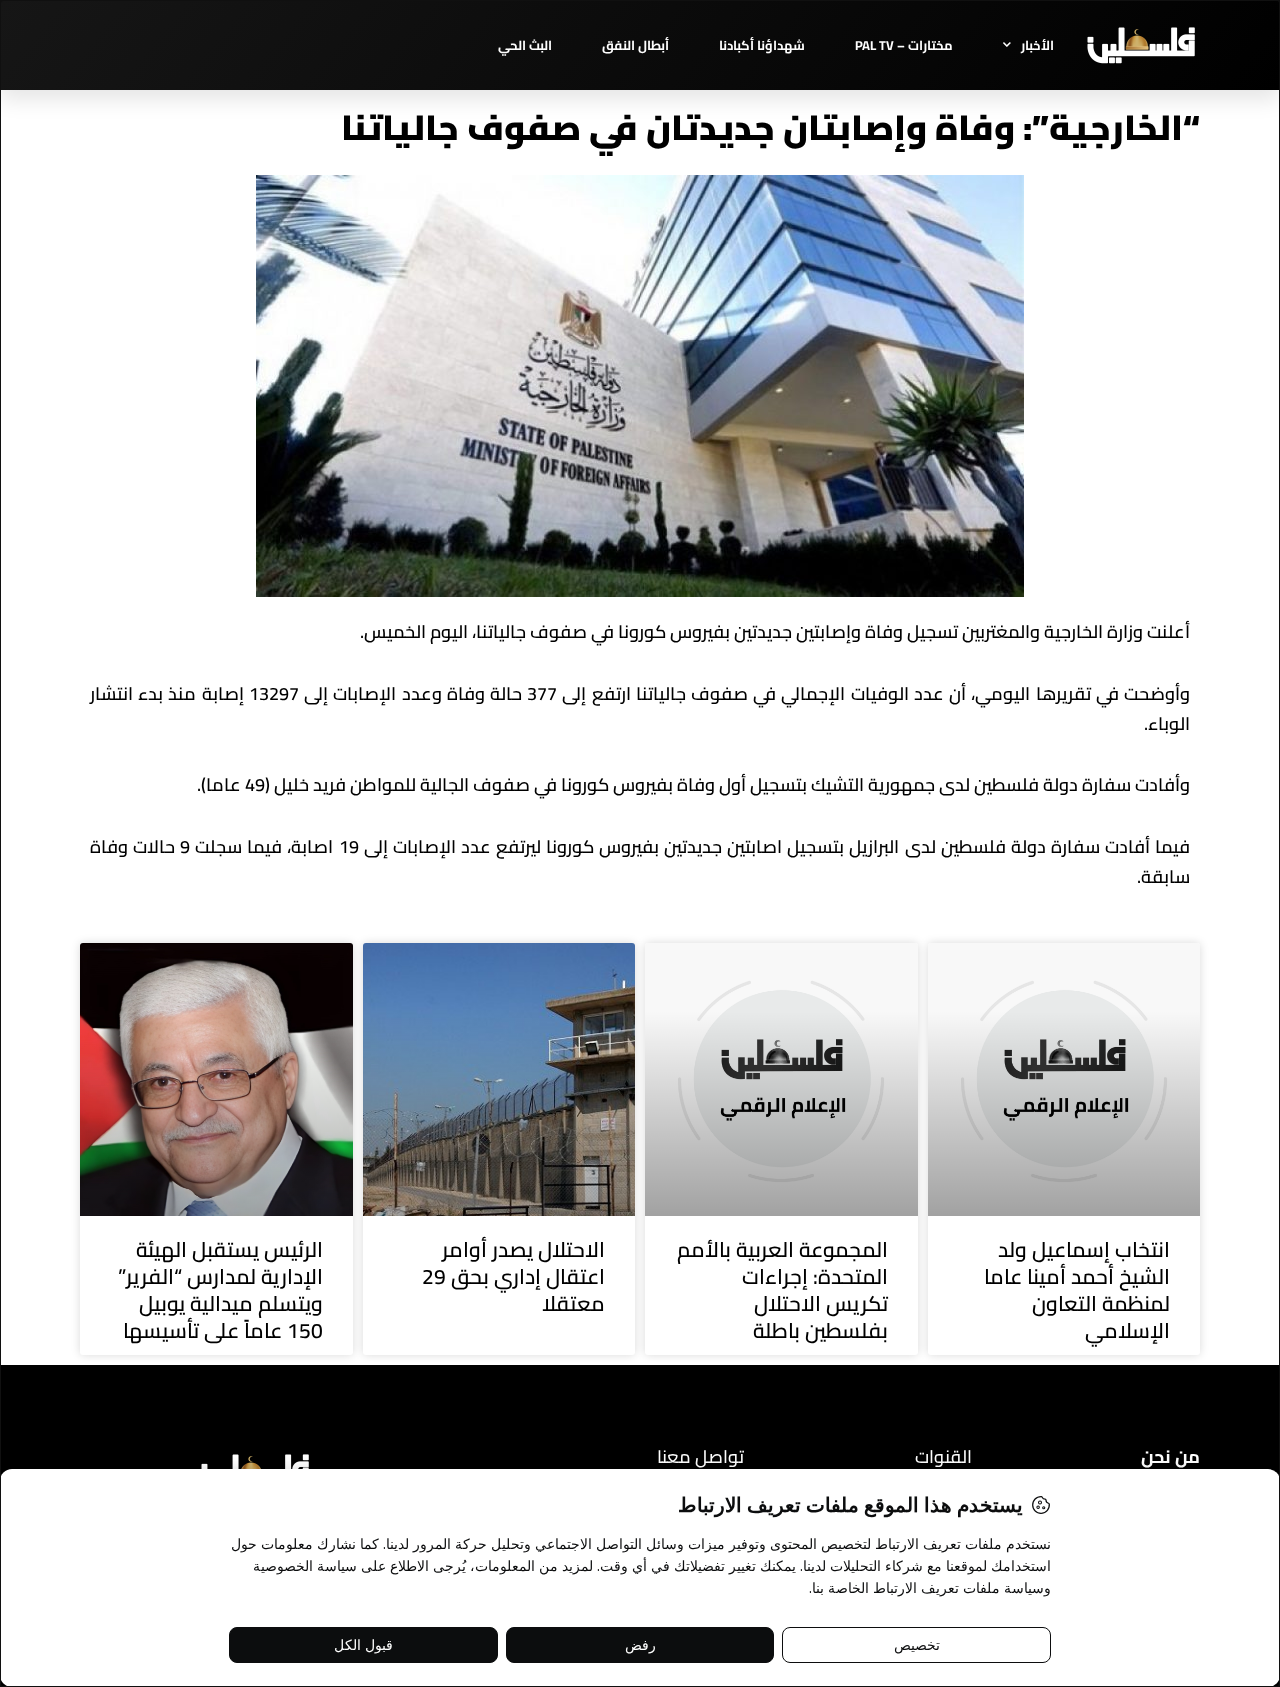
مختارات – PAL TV (904, 45)
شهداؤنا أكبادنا (762, 45)
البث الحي (525, 45)
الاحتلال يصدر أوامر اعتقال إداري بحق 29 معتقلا (513, 1277)
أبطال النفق (635, 45)
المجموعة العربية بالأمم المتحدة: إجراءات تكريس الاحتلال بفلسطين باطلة (782, 1290)
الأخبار (1037, 45)
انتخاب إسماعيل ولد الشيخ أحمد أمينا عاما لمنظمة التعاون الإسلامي (1077, 1290)
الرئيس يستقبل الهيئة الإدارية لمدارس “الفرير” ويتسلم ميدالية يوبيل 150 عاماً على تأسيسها (220, 1290)
